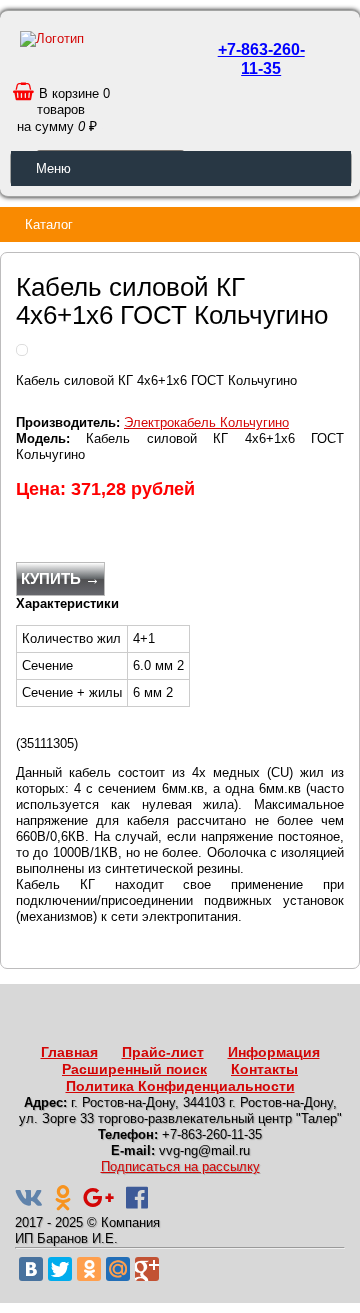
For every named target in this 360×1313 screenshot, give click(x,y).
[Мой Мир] (118, 1269)
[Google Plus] (147, 1269)
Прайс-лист (163, 1052)
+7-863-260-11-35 (261, 59)
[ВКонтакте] (31, 1269)
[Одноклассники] (89, 1269)
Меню (53, 168)
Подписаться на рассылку (180, 1166)
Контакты (264, 1069)
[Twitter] (60, 1269)
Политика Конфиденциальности (180, 1086)
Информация (274, 1052)
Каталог (49, 224)
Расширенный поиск (134, 1069)
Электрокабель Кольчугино (206, 422)
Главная (69, 1052)
